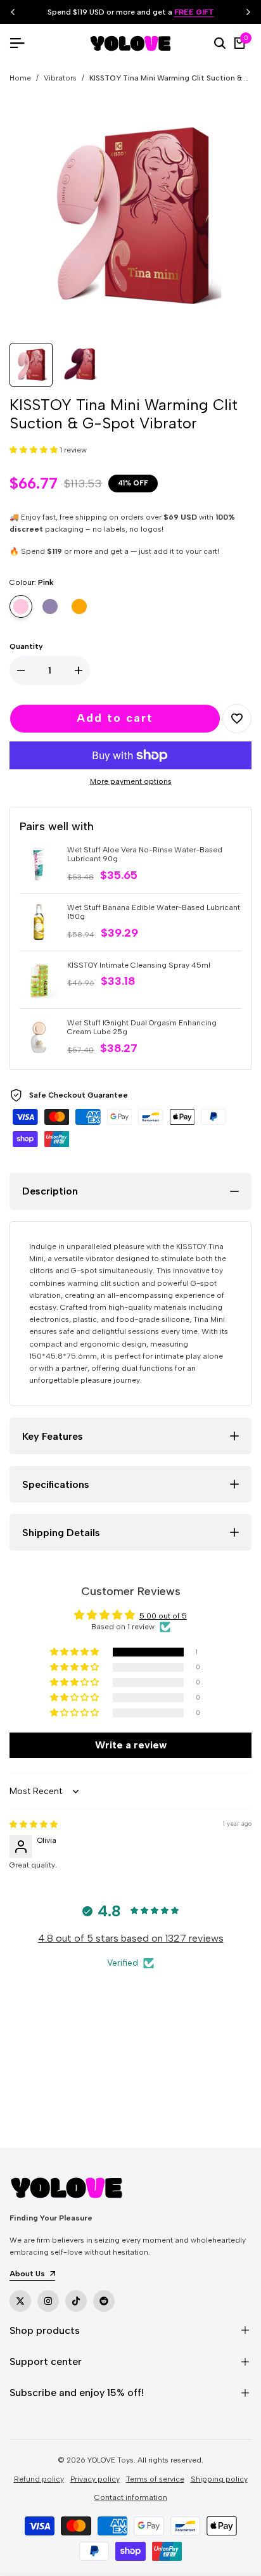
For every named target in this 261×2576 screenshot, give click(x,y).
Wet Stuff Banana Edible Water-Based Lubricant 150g (154, 912)
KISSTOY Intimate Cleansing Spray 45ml (139, 965)
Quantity (26, 646)
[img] (34, 1824)
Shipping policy (219, 2479)
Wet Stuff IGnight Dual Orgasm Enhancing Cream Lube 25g (142, 1027)
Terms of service (155, 2479)
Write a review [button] (131, 1745)
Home (20, 78)
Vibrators (60, 78)
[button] (35, 450)
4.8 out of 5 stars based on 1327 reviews (131, 1938)
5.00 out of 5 (163, 1616)
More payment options (131, 781)
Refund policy (39, 2479)
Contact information (131, 2497)
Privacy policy (95, 2479)
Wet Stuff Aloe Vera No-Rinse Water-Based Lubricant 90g (145, 854)
